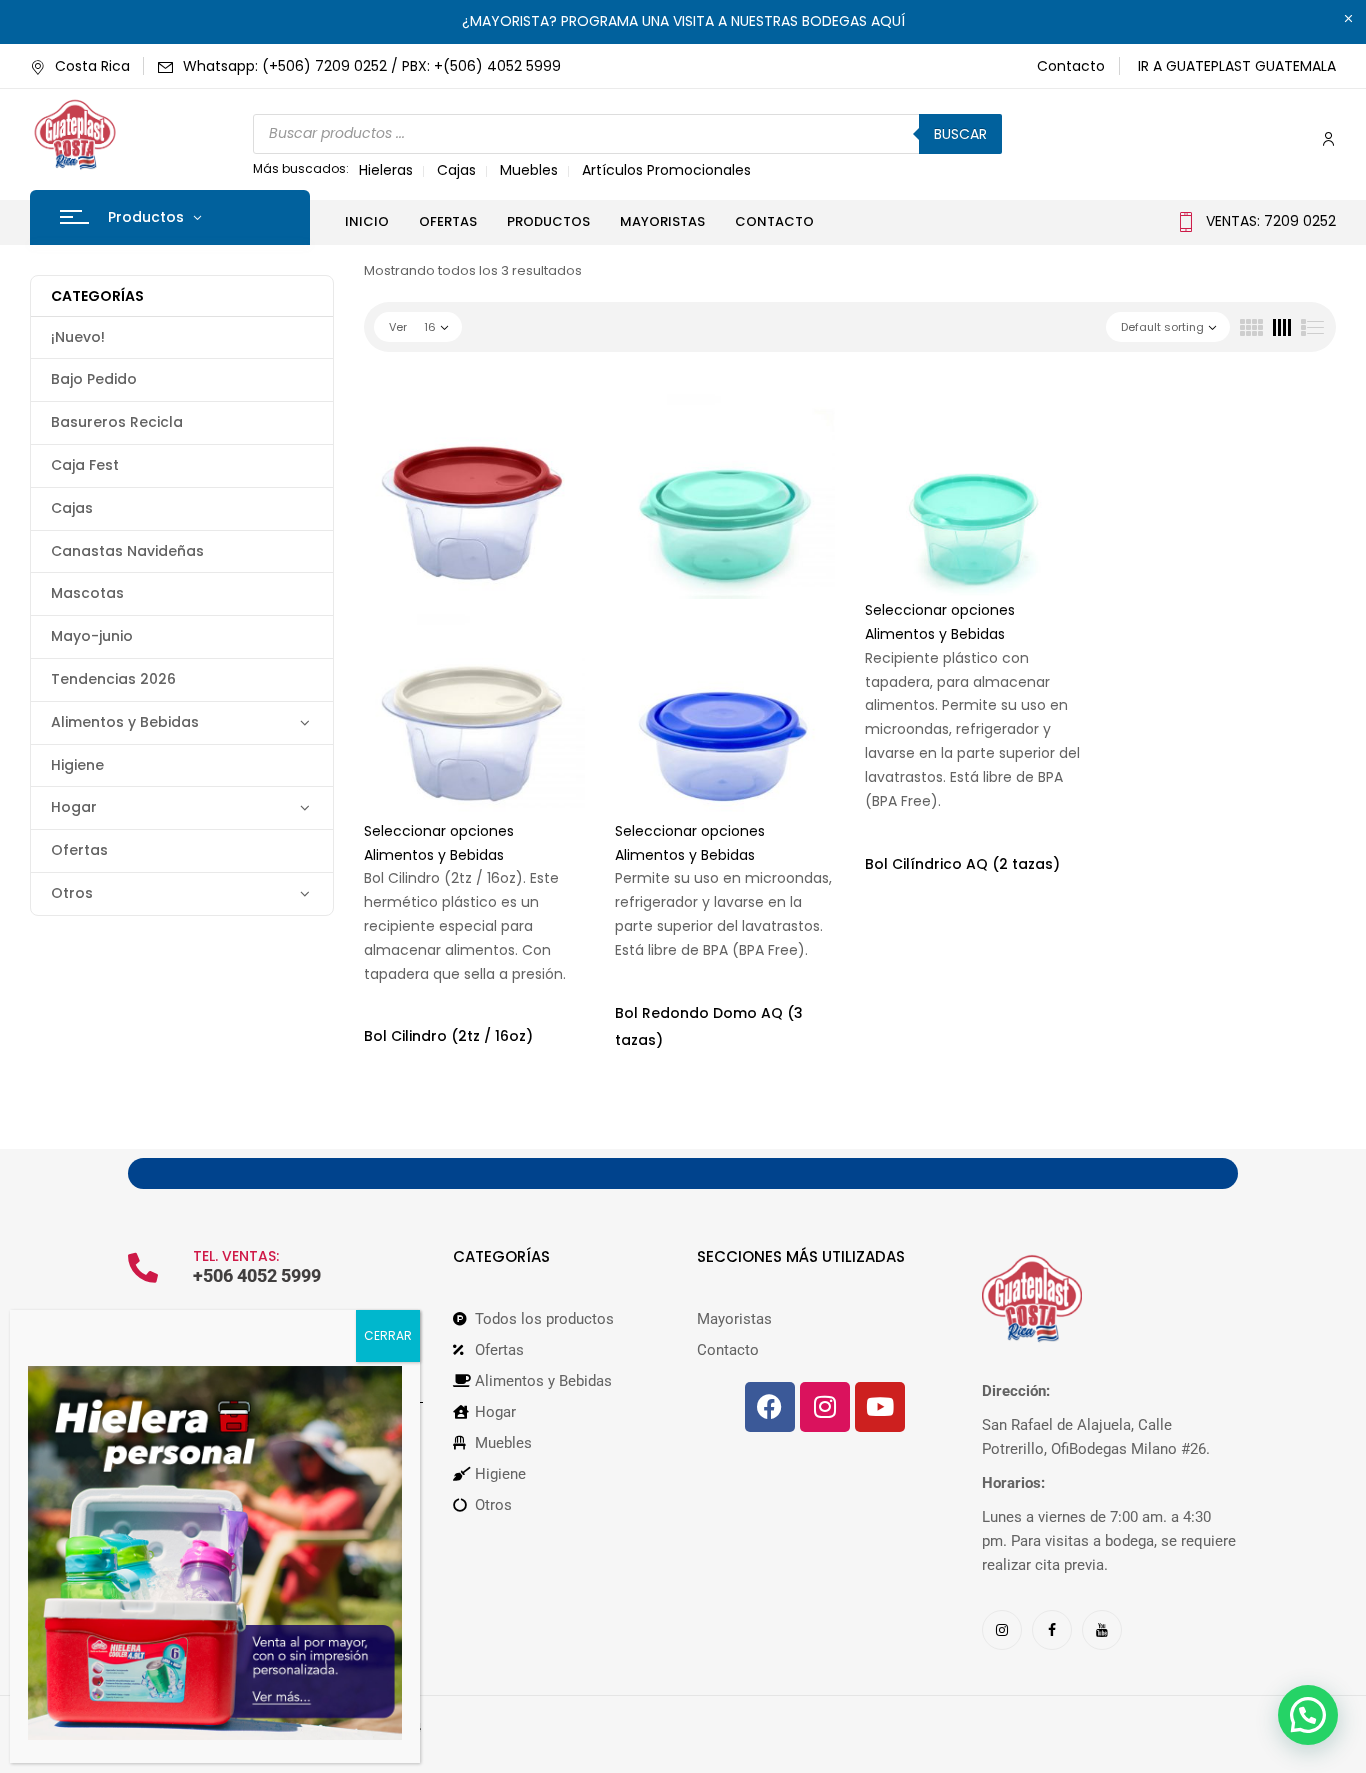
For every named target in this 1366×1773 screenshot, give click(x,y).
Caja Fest (85, 465)
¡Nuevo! (78, 337)
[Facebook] (770, 1407)
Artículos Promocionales (666, 170)
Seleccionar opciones (439, 831)
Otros (72, 893)
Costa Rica (92, 66)
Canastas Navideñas (127, 551)
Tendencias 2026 (113, 679)
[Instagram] (825, 1407)
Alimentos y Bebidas (125, 722)
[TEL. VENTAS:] (143, 1268)
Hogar (74, 807)
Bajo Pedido (94, 379)
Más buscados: (301, 168)
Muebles (529, 170)
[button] (1308, 1715)
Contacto (1071, 66)
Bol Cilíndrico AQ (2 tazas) (962, 864)
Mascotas (87, 593)
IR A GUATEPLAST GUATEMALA (1237, 66)
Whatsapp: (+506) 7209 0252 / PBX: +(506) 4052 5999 (372, 66)
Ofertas (79, 850)
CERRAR (388, 1335)
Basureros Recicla (117, 422)
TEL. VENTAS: (236, 1256)
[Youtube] (880, 1407)
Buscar (960, 134)
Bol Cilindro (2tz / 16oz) (448, 1036)
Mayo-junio (92, 636)
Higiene (77, 765)
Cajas (456, 170)
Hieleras (386, 170)
